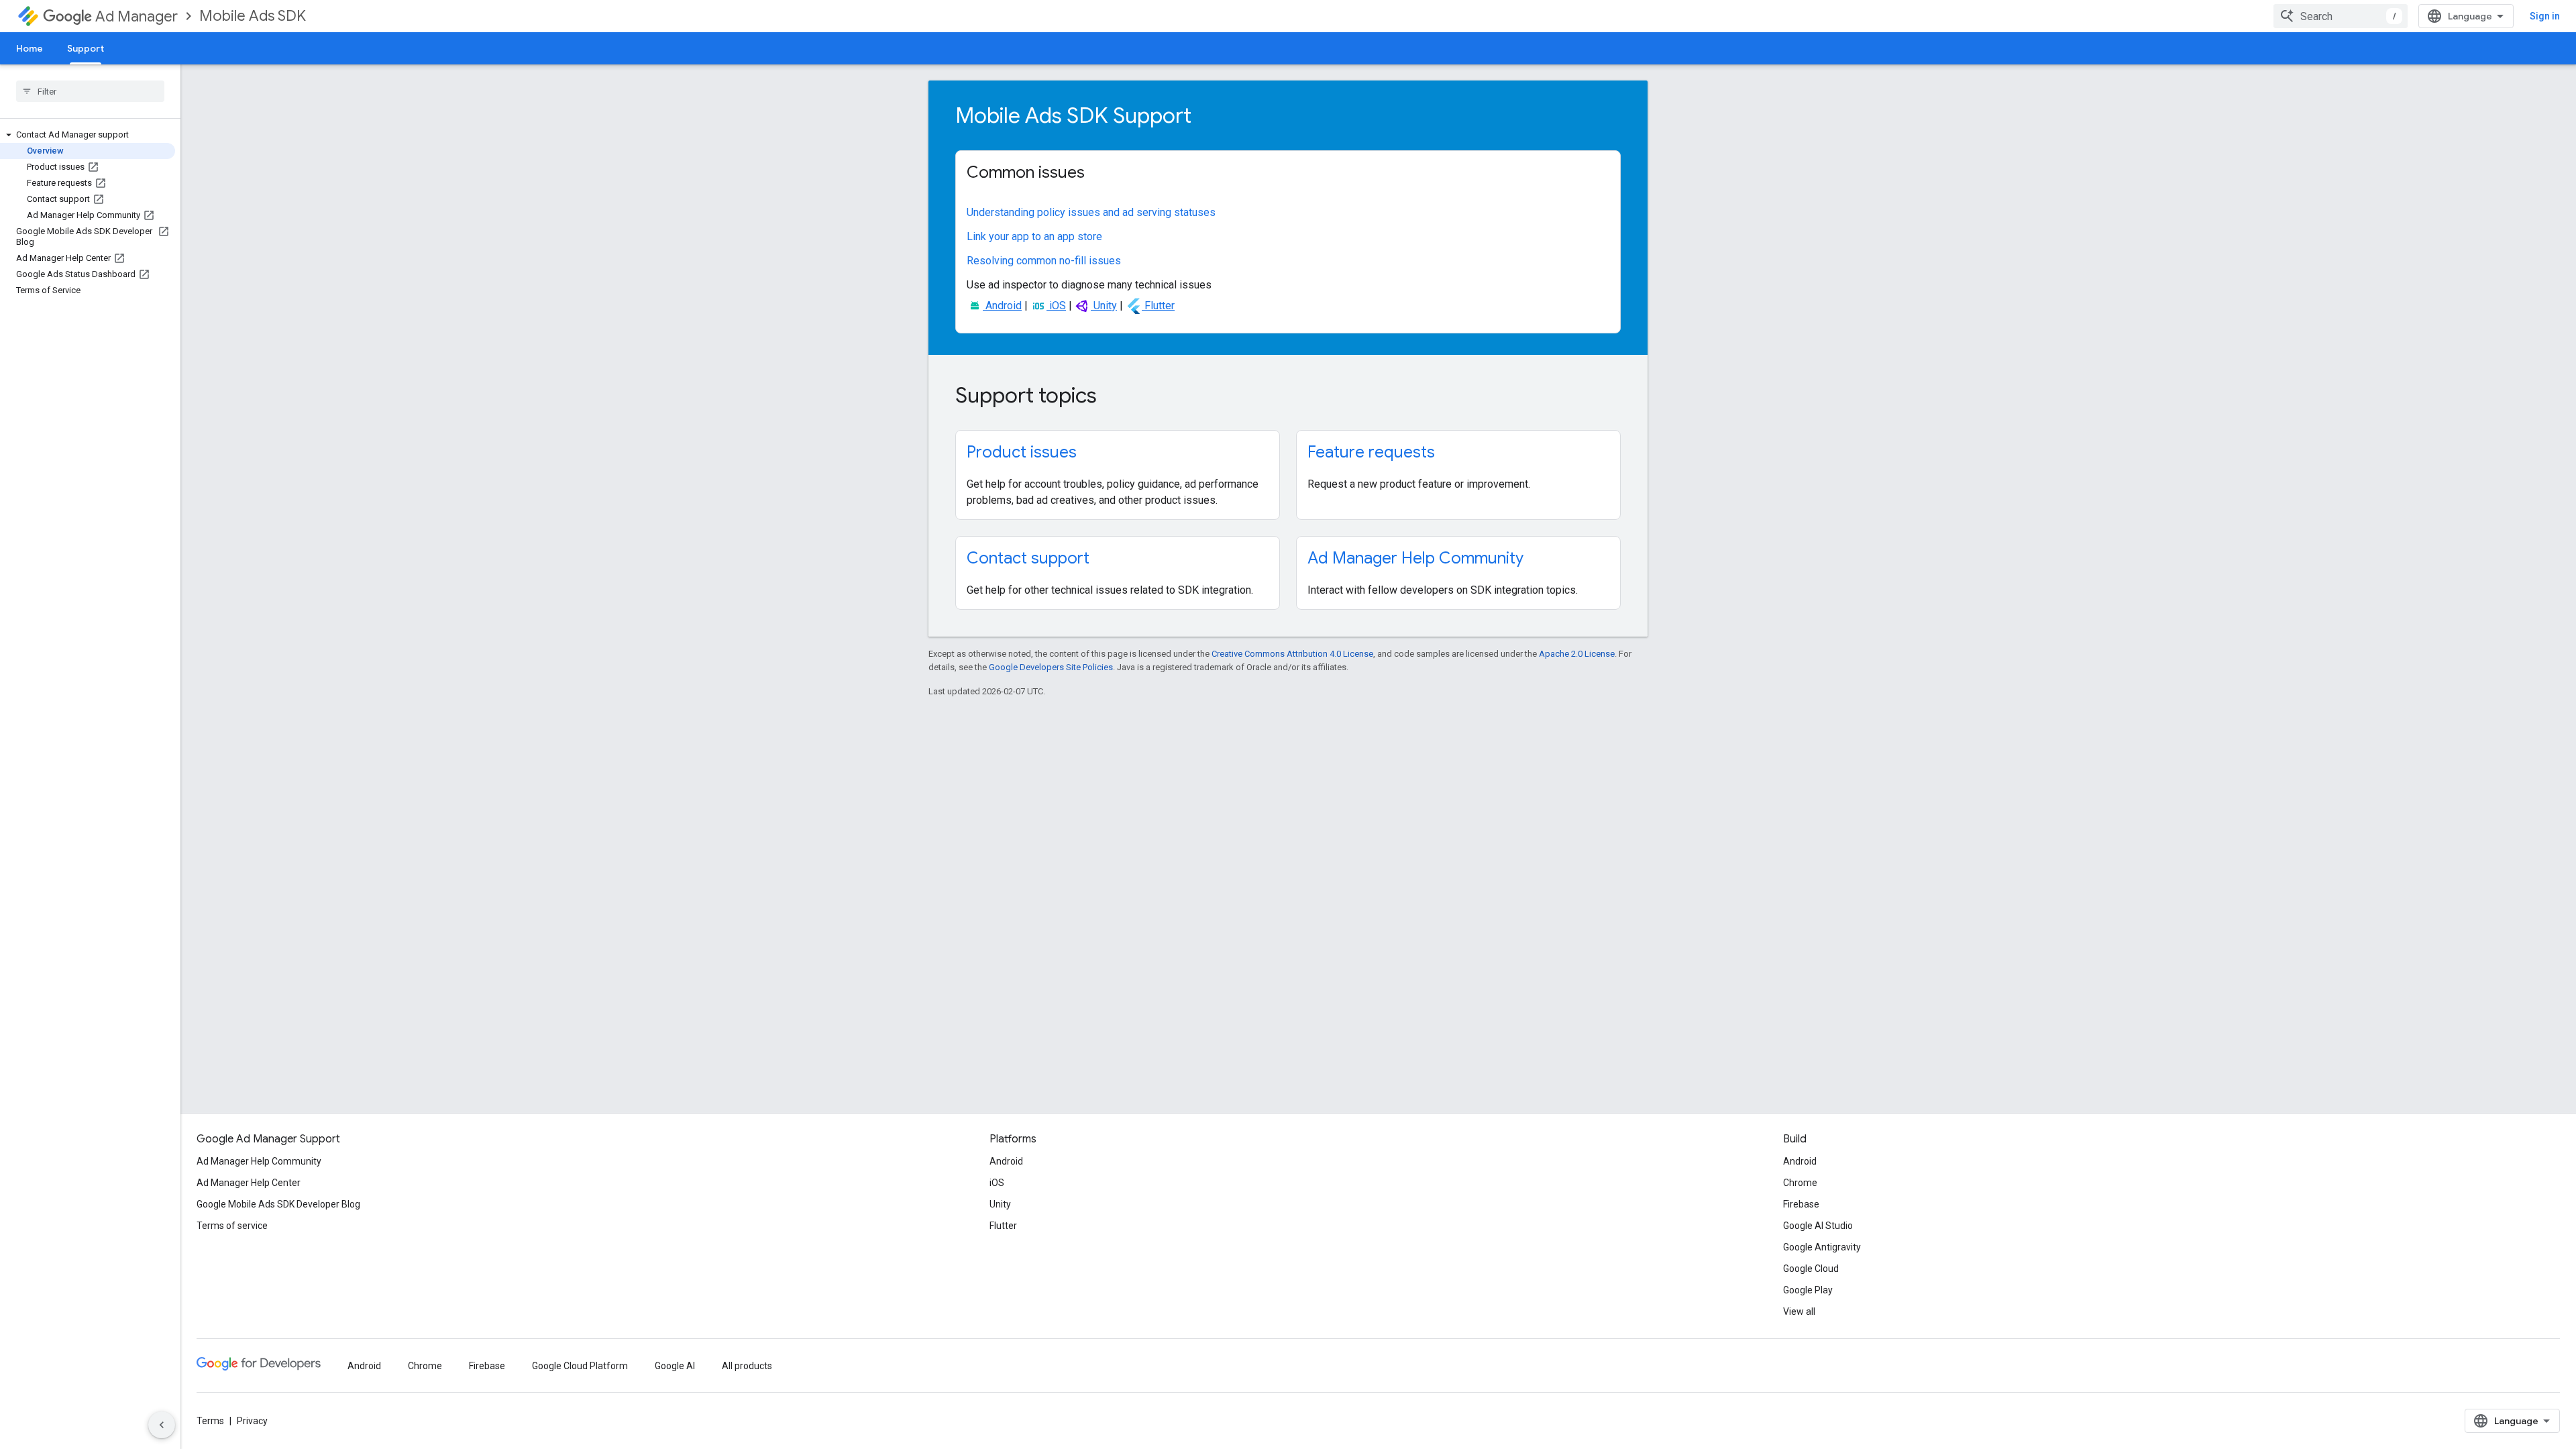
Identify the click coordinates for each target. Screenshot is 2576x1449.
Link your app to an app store (1034, 236)
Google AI (675, 1366)
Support (86, 48)
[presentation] (1288, 115)
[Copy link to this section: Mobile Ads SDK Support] (1210, 117)
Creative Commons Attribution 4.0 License (1292, 654)
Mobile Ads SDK (253, 16)
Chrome (1800, 1183)
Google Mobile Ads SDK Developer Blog (278, 1204)
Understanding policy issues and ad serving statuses (1091, 212)
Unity (1104, 306)
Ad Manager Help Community (1415, 558)
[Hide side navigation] (162, 1425)
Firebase (1801, 1204)
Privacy (252, 1421)
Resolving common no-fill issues (1044, 261)
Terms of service (232, 1226)
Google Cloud (1811, 1269)
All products (747, 1366)
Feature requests (1371, 452)
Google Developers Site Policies (1051, 667)
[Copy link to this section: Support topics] (1115, 397)
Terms (210, 1421)
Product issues (1022, 452)
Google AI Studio (1818, 1226)
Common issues (1026, 172)
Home (30, 48)
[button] (88, 135)
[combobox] (2341, 16)
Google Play (1808, 1290)
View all (1799, 1311)
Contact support (1028, 558)
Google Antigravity (1822, 1247)
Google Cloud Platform (580, 1366)
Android (1002, 306)
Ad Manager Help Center (249, 1183)
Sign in (2545, 16)
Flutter (1158, 306)
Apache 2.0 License (1577, 654)
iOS (1056, 306)
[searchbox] (90, 91)
